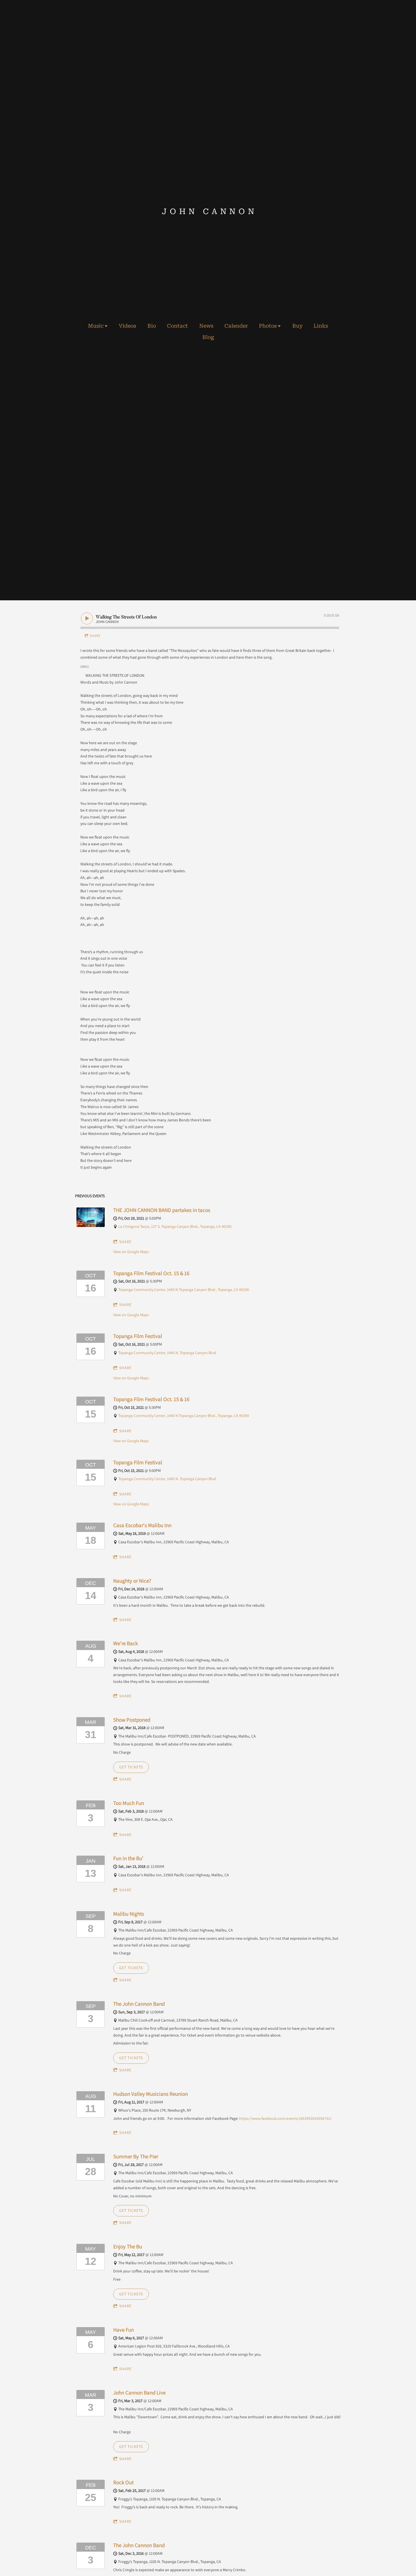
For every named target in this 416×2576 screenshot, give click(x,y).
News (206, 326)
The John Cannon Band (139, 2004)
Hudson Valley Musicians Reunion (151, 2094)
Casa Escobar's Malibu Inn (142, 1525)
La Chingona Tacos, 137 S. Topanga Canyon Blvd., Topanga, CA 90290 (175, 1226)
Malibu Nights (129, 1914)
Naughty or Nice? (132, 1581)
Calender (236, 326)
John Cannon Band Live (139, 2393)
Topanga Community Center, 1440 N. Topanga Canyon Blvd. (168, 1353)
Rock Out (123, 2482)
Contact (177, 326)
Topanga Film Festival (138, 1336)
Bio (152, 326)
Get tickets (131, 1767)
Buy (297, 326)
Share (95, 636)
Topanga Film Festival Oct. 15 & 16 (151, 1273)
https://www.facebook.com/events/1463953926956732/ (285, 2118)
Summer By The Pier (136, 2156)
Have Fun (124, 2330)
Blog (208, 337)
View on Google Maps (131, 1252)
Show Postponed (132, 1720)
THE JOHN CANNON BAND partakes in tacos (162, 1210)
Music (96, 326)
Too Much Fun (129, 1803)
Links (321, 326)
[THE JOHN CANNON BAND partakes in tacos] (91, 1226)
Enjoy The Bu (128, 2246)
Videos (127, 326)
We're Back (126, 1643)
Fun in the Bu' (128, 1858)
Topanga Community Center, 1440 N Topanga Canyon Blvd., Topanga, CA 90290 (184, 1290)
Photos (268, 326)
